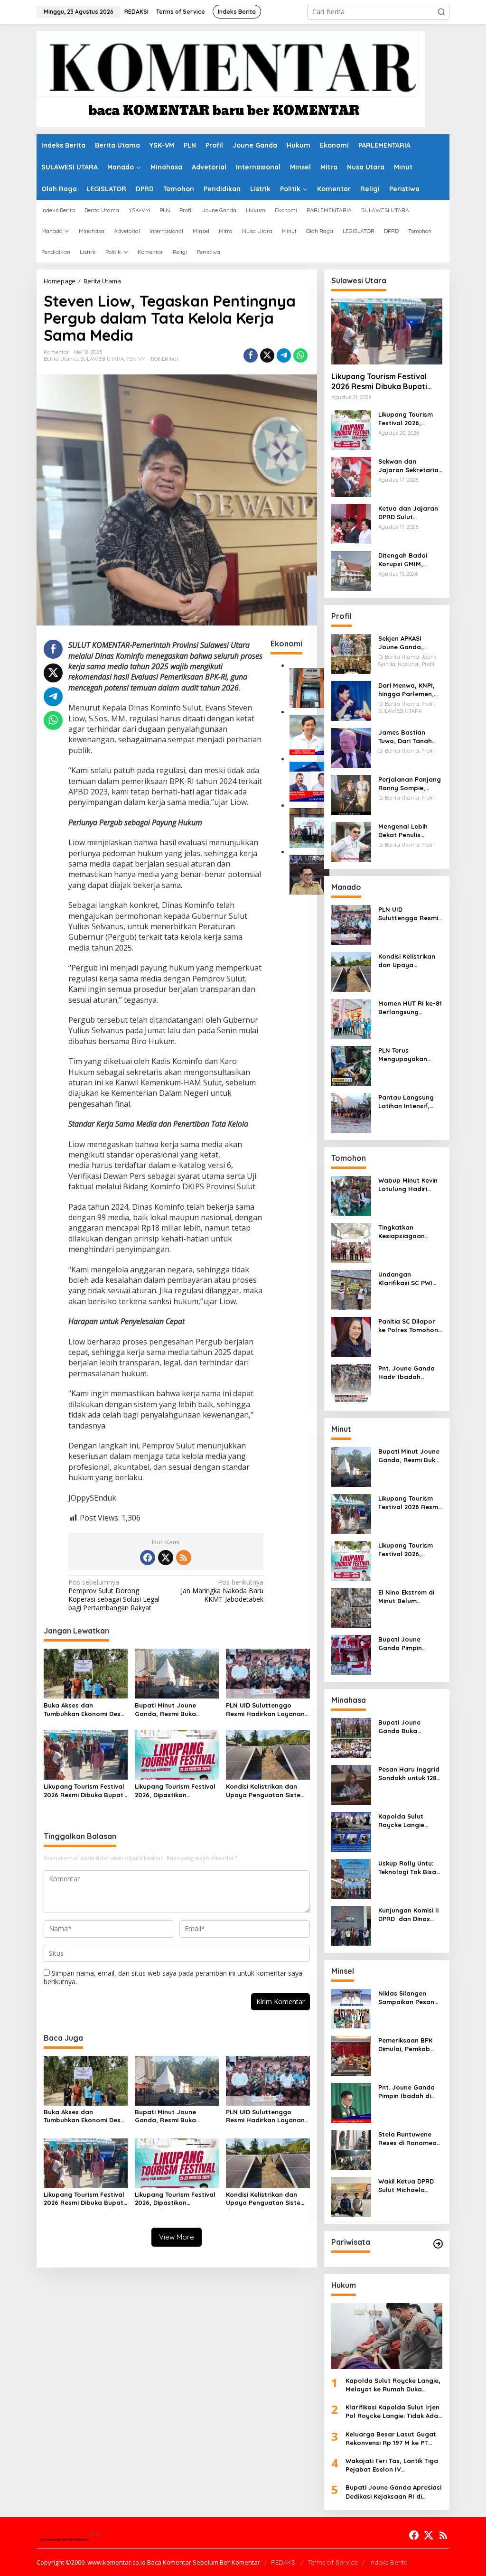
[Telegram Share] (284, 355)
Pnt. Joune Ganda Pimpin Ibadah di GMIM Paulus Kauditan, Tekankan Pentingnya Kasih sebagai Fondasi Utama (409, 2092)
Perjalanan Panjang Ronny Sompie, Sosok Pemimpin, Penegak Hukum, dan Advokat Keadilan (410, 784)
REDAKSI (284, 2562)
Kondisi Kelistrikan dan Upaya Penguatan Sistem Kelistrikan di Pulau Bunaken (266, 1791)
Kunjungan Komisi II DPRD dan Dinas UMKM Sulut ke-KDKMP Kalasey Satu (409, 1915)
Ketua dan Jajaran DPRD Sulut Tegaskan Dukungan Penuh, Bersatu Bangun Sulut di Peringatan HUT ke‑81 (410, 513)
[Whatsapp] (300, 355)
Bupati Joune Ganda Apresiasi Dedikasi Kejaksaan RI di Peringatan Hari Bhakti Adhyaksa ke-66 (393, 2492)
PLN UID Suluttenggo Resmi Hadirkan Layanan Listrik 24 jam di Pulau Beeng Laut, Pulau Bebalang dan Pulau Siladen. (265, 1710)
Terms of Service (333, 2562)
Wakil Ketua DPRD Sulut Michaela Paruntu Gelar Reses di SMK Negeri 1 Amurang (410, 2186)
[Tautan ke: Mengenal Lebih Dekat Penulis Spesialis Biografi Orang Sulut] (351, 841)
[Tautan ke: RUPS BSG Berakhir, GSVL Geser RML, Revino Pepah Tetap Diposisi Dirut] (309, 781)
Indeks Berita (388, 2562)
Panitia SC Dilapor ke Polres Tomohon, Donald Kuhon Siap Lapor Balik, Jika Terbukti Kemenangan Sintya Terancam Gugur (410, 1326)
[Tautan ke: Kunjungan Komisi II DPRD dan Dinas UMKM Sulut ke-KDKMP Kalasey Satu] (351, 1925)
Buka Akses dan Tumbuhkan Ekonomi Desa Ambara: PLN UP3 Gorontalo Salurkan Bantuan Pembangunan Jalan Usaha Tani (84, 1710)
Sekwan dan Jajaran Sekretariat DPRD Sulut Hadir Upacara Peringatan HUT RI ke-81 (410, 466)
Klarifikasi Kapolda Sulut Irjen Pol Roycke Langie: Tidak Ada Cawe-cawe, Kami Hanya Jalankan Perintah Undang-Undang (393, 2412)
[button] (441, 12)
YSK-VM (136, 359)
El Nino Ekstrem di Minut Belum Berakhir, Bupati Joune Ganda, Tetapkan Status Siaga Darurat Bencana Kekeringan (406, 1597)
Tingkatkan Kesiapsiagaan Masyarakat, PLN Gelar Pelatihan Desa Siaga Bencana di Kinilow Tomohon (408, 1232)
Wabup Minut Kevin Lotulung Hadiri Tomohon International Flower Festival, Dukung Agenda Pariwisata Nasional (410, 1185)
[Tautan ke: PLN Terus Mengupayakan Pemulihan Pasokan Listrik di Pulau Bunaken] (351, 1065)
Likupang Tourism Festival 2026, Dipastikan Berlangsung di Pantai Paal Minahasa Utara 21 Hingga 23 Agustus (175, 1791)
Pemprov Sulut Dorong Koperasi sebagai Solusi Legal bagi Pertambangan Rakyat (114, 1595)
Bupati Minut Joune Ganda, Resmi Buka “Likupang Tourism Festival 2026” (165, 1710)
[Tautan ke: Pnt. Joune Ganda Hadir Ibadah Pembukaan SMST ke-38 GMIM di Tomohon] (351, 1383)
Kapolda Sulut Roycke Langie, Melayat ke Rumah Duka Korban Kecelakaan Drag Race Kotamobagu (393, 2385)
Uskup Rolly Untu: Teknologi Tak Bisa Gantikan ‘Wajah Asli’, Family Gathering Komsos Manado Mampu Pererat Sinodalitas (409, 1868)
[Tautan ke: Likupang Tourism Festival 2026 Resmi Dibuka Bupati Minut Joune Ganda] (387, 331)
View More (177, 2237)
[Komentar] (231, 78)
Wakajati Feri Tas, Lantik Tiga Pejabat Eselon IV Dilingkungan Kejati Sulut (392, 2465)
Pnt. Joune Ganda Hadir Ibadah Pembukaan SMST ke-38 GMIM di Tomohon (407, 1373)
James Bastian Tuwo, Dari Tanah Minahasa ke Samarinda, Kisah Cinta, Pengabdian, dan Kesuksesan (408, 737)
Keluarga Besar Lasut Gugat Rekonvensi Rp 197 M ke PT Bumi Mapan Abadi (391, 2439)
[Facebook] (148, 1558)
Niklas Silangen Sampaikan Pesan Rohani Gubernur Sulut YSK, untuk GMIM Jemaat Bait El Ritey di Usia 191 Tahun (407, 1998)
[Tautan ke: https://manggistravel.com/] (438, 2244)
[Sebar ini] (251, 355)
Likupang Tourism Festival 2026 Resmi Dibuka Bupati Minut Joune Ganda (84, 1791)
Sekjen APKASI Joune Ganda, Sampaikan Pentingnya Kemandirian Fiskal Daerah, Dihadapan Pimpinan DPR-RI (409, 643)
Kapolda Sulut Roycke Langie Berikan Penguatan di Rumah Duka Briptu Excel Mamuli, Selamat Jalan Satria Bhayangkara (410, 1821)
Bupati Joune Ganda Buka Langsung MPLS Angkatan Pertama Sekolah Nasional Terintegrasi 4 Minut (409, 1727)
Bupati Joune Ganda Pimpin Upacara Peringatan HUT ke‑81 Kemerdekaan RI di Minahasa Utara (409, 1644)
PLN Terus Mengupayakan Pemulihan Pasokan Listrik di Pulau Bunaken (409, 1055)
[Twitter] (166, 1558)
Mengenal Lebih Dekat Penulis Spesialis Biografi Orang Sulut (406, 831)
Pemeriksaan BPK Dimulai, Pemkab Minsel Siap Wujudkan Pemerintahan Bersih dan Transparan (405, 2045)
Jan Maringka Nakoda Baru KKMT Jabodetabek (222, 1591)
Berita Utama (61, 359)
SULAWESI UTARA (102, 359)
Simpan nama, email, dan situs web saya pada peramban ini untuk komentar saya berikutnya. (173, 1977)
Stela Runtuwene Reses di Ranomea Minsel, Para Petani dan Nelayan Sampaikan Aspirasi (409, 2139)
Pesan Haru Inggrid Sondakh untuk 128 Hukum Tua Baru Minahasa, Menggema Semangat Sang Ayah (409, 1774)
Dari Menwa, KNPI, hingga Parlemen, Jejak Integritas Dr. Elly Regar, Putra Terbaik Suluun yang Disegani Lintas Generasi (410, 690)
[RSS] (184, 1558)
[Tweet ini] (267, 355)
